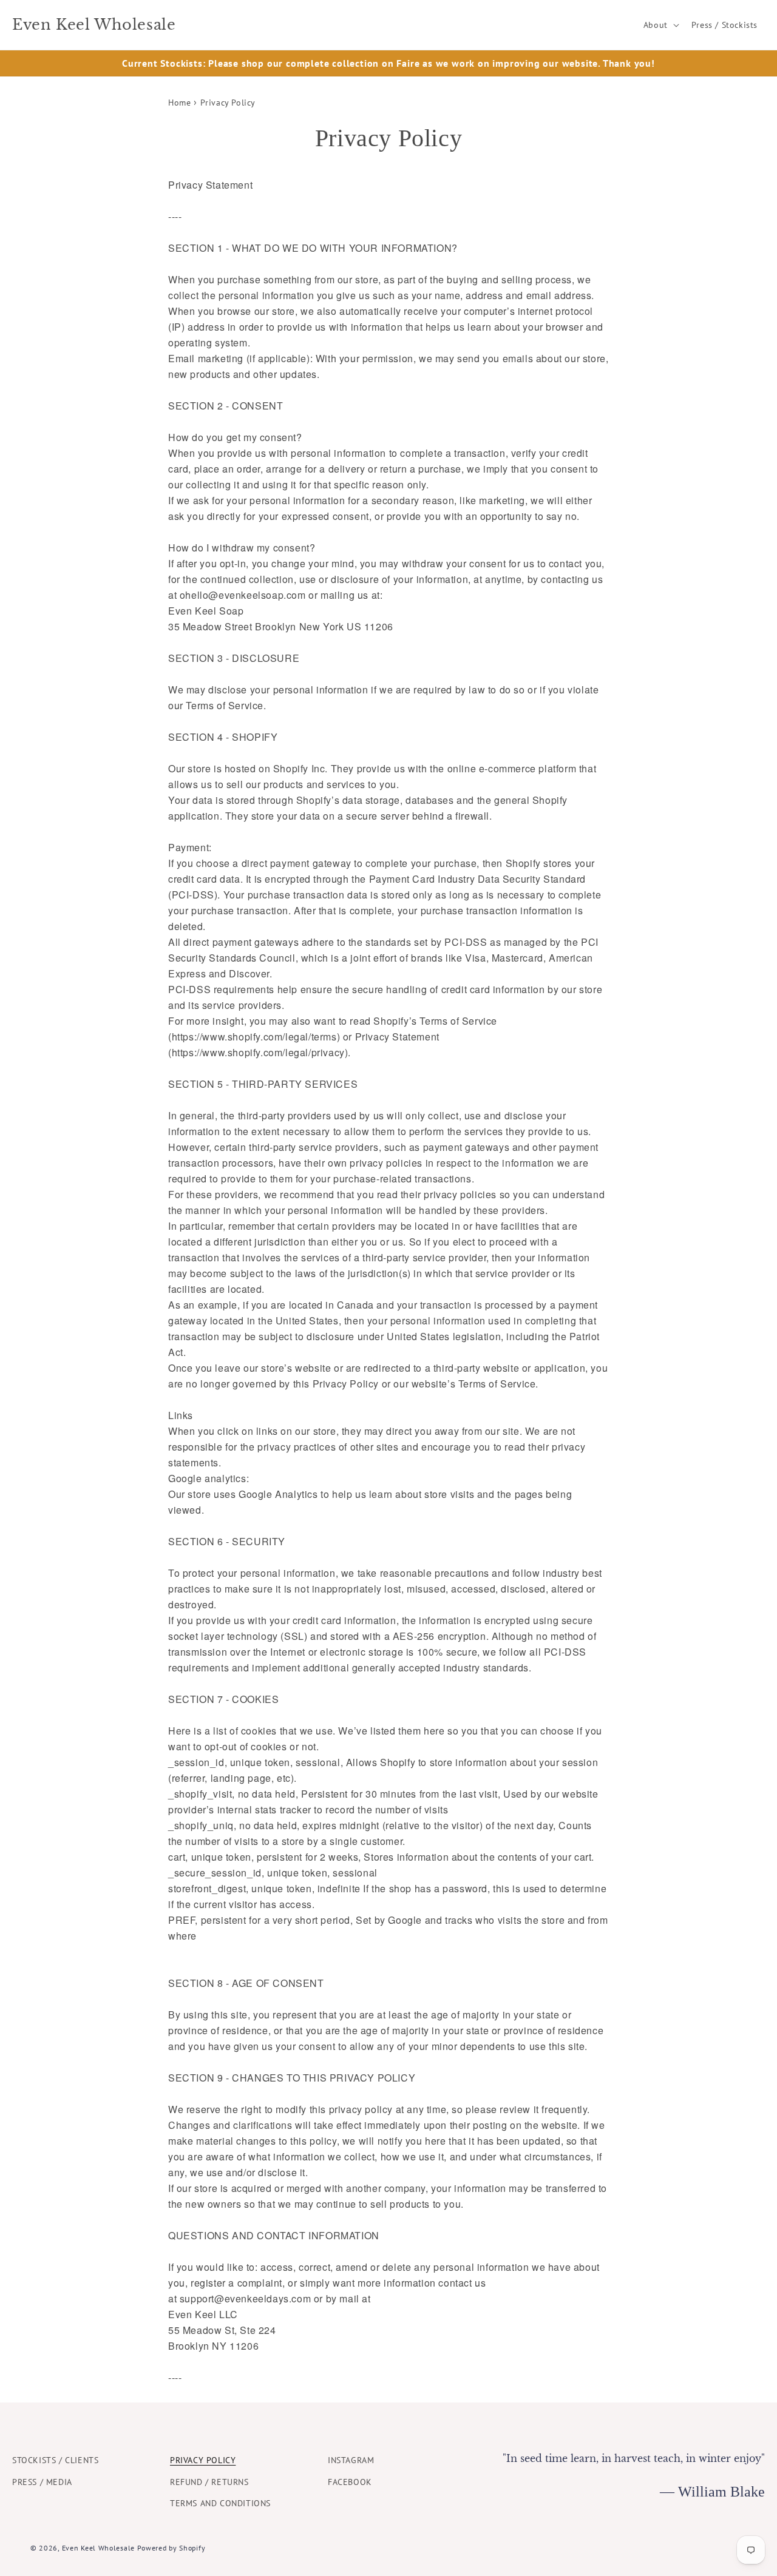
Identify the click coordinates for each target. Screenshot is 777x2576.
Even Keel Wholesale (98, 2548)
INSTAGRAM (351, 2460)
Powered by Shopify (171, 2548)
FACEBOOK (350, 2482)
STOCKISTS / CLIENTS (55, 2460)
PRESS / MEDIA (42, 2482)
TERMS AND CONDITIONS (220, 2503)
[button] (660, 25)
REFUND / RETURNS (209, 2482)
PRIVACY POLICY (203, 2460)
